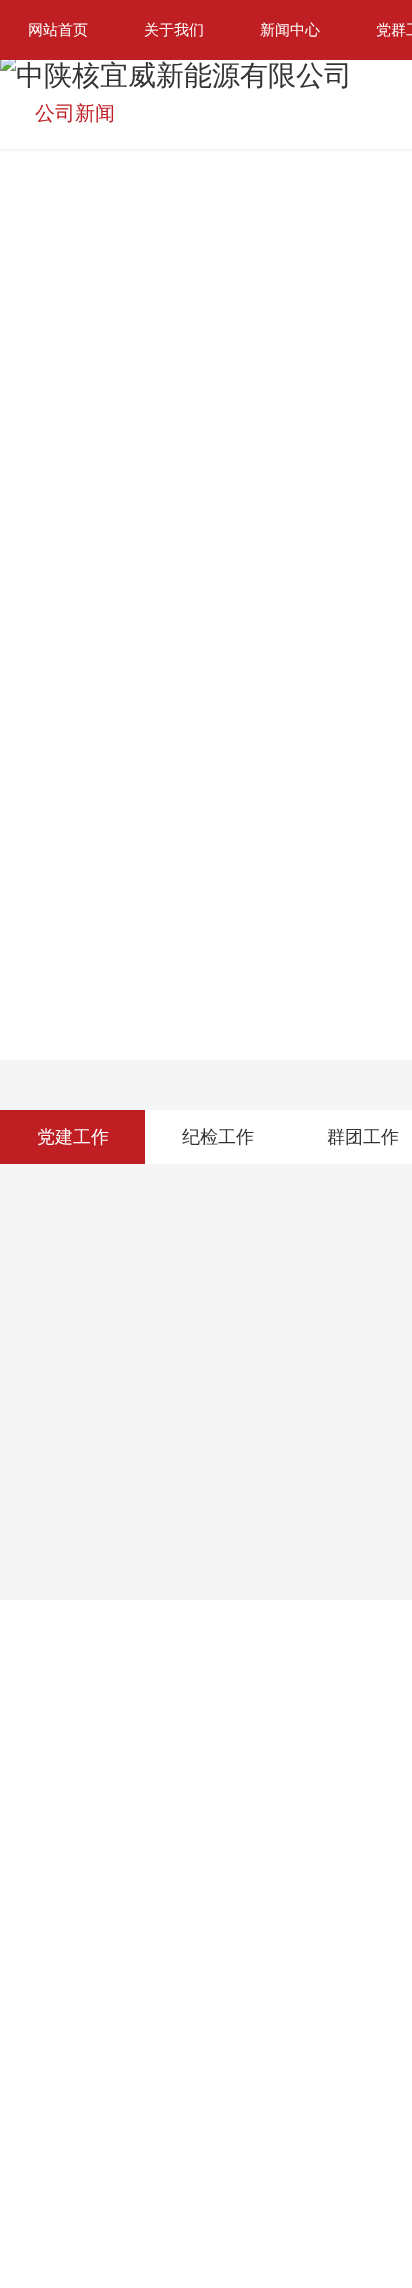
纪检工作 (218, 1158)
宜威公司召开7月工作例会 (106, 526)
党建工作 (73, 1158)
